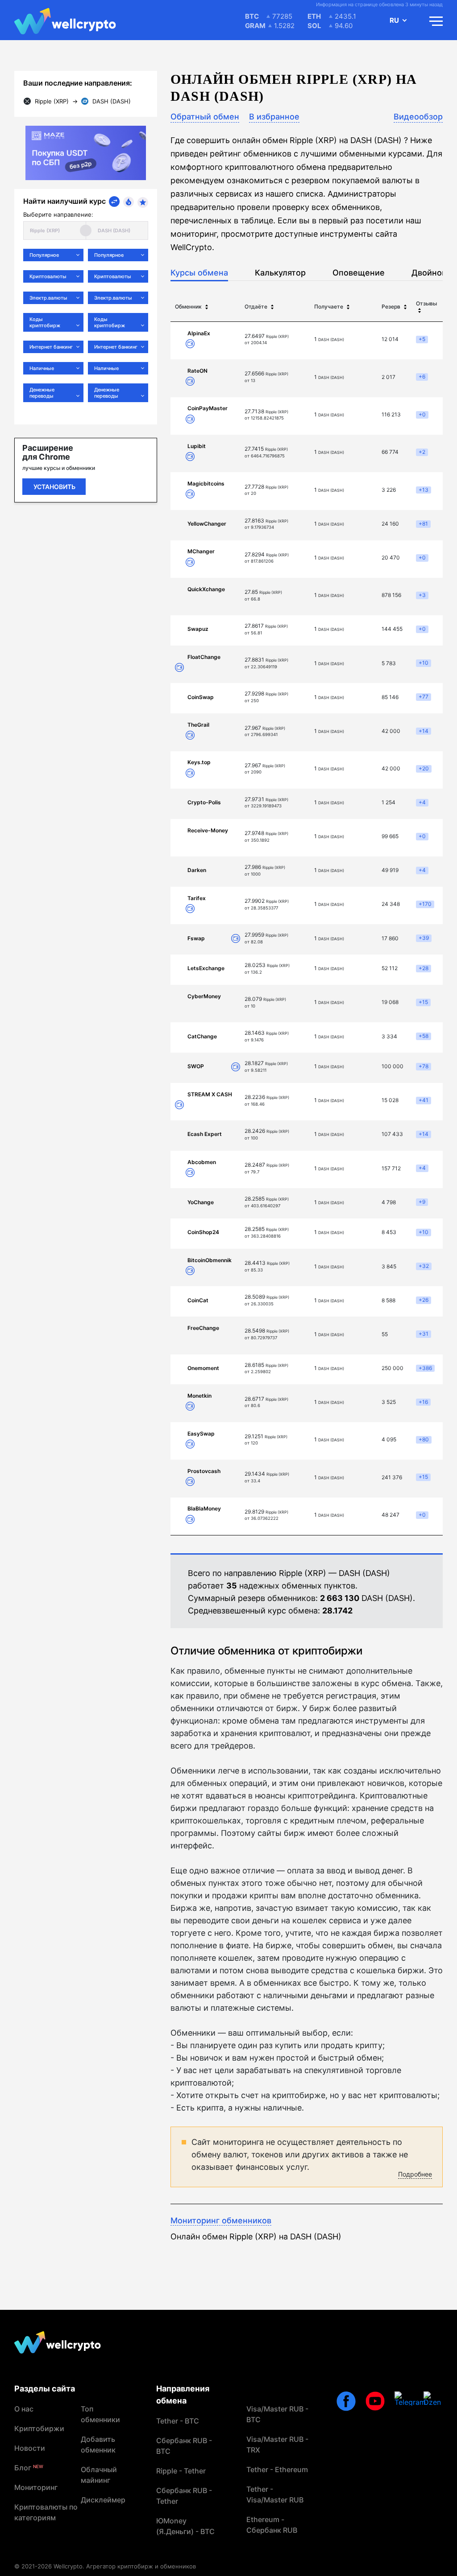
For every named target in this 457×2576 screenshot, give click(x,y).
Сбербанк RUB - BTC (184, 2446)
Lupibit (197, 446)
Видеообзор (418, 117)
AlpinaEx (199, 333)
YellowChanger (207, 524)
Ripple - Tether (181, 2471)
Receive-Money (208, 830)
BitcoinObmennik (210, 1260)
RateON (197, 371)
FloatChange (204, 657)
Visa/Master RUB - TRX (277, 2444)
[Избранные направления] (143, 202)
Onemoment (203, 1368)
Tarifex (197, 898)
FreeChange (203, 1328)
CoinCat (198, 1300)
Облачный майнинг (99, 2475)
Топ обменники (100, 2414)
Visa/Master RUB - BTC (277, 2414)
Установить (54, 487)
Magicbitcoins (206, 484)
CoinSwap (201, 697)
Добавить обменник (98, 2444)
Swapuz (198, 629)
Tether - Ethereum (277, 2469)
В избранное (274, 117)
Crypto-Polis (204, 802)
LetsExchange (206, 968)
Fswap (196, 938)
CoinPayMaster (208, 408)
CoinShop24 (203, 1232)
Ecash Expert (205, 1134)
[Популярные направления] (129, 202)
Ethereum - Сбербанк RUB (272, 2525)
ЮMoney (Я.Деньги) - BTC (185, 2526)
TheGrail (198, 725)
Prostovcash (204, 1471)
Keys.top (199, 762)
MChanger (201, 551)
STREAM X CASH (210, 1094)
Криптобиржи (39, 2428)
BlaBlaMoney (204, 1508)
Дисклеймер (103, 2500)
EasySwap (201, 1434)
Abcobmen (202, 1162)
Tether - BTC (178, 2421)
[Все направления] (114, 202)
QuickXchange (206, 589)
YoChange (201, 1202)
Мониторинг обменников (221, 2220)
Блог (29, 2468)
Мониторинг (36, 2487)
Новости (30, 2448)
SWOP (196, 1066)
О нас (24, 2409)
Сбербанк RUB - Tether (184, 2496)
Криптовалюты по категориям (46, 2512)
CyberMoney (204, 996)
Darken (197, 870)
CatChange (202, 1036)
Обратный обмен (205, 117)
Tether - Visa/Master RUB (275, 2494)
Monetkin (199, 1396)
